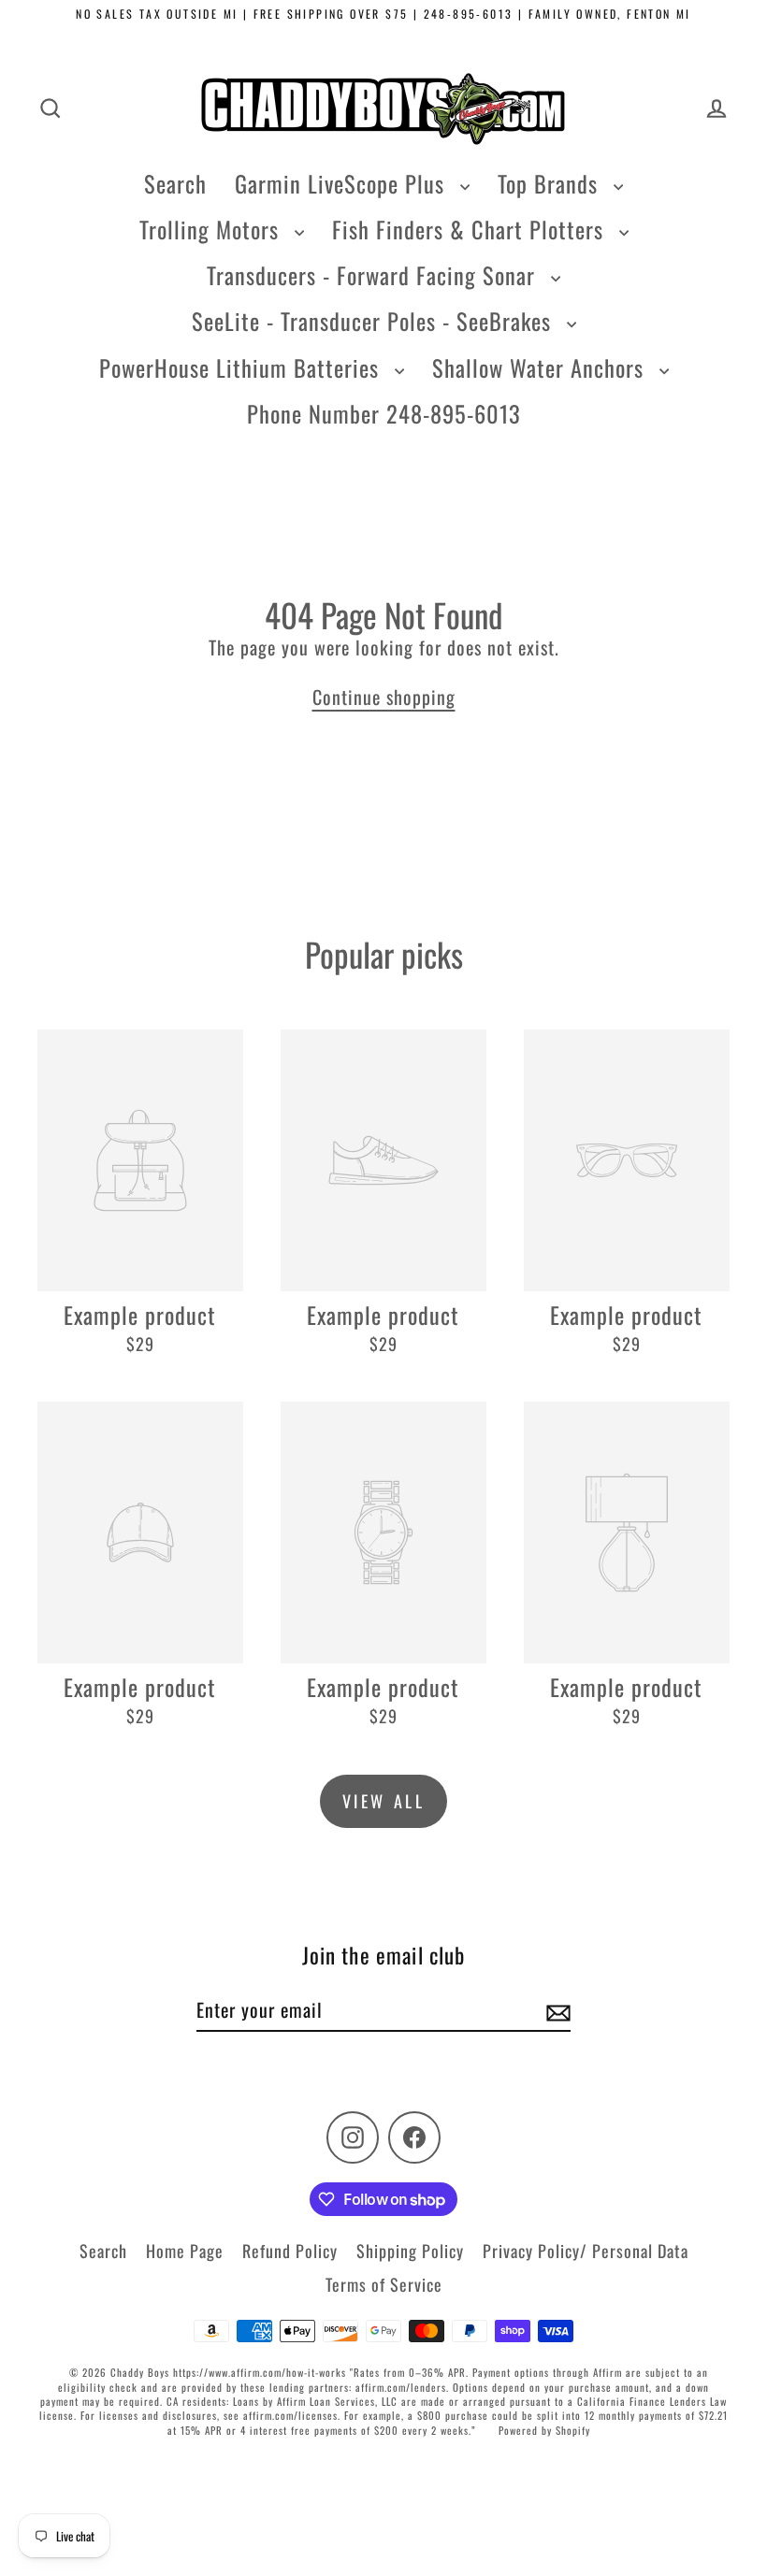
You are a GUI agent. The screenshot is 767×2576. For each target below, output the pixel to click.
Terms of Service (384, 2284)
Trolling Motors (212, 229)
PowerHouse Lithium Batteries (242, 367)
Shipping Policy (410, 2251)
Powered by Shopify (544, 2430)
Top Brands (551, 183)
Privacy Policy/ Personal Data (586, 2251)
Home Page (185, 2251)
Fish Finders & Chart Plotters (471, 229)
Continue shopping (384, 697)
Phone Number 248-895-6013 (384, 413)
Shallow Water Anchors (541, 367)
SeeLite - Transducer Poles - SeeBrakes (375, 321)
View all (384, 1801)
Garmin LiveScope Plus (343, 183)
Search (175, 183)
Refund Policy (290, 2251)
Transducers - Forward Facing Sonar (374, 275)
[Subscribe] (556, 2010)
